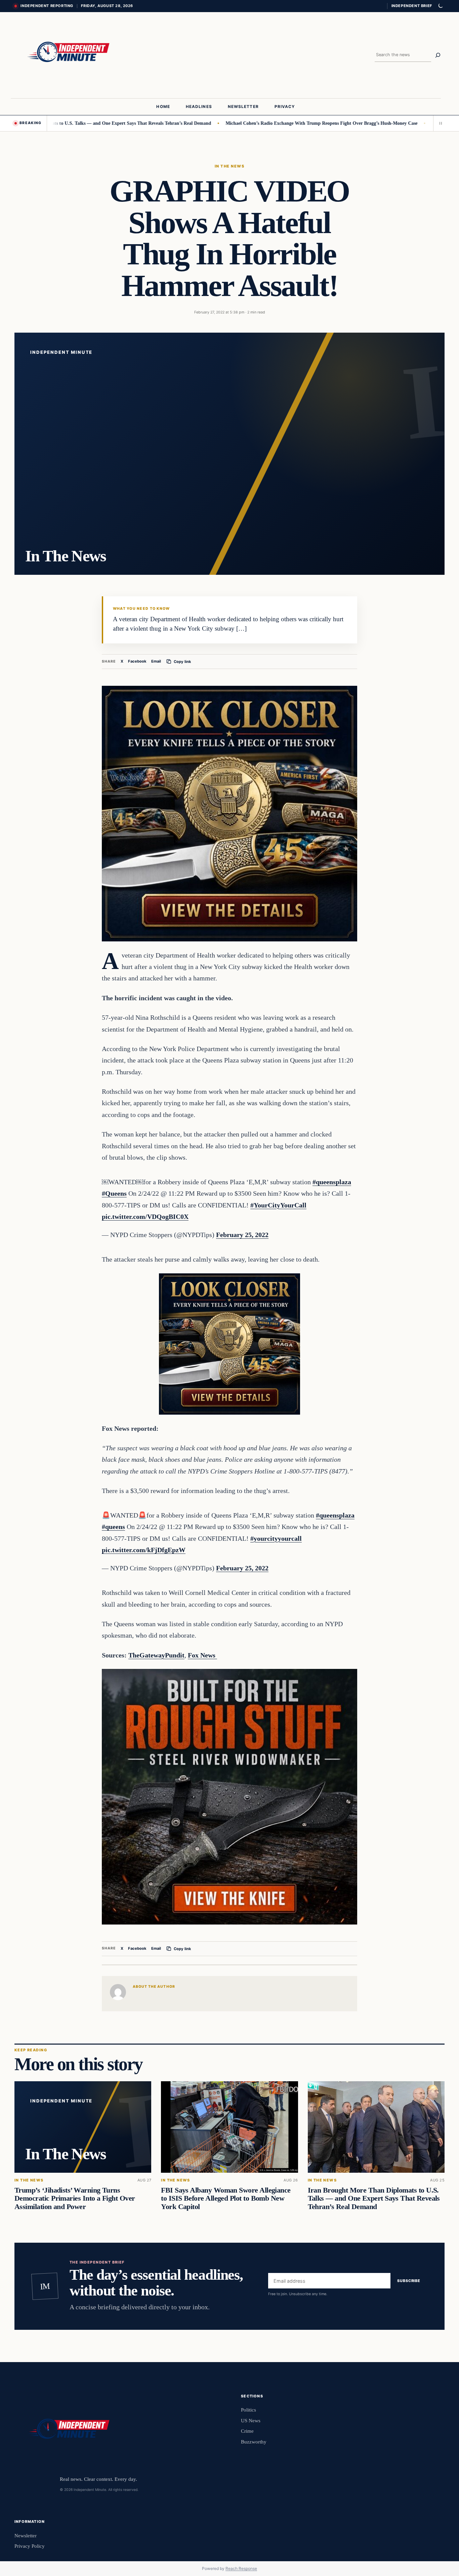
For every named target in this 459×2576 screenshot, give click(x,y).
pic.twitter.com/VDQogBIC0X (145, 1217)
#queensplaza (332, 1182)
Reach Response (241, 2568)
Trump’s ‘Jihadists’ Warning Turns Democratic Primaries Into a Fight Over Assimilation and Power (75, 2198)
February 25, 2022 (242, 1235)
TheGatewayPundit (156, 1655)
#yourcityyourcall (276, 1538)
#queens (113, 1527)
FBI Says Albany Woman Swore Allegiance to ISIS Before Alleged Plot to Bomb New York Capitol (226, 2198)
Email (156, 661)
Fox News (202, 1655)
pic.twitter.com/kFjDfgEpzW (144, 1550)
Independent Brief (412, 6)
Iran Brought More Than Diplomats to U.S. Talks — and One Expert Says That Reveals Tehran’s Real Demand (374, 2198)
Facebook (137, 661)
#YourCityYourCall (278, 1205)
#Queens (114, 1193)
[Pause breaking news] (439, 123)
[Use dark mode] (440, 6)
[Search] (438, 55)
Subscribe (409, 2281)
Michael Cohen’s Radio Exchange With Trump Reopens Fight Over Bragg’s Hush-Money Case (254, 123)
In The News (229, 166)
